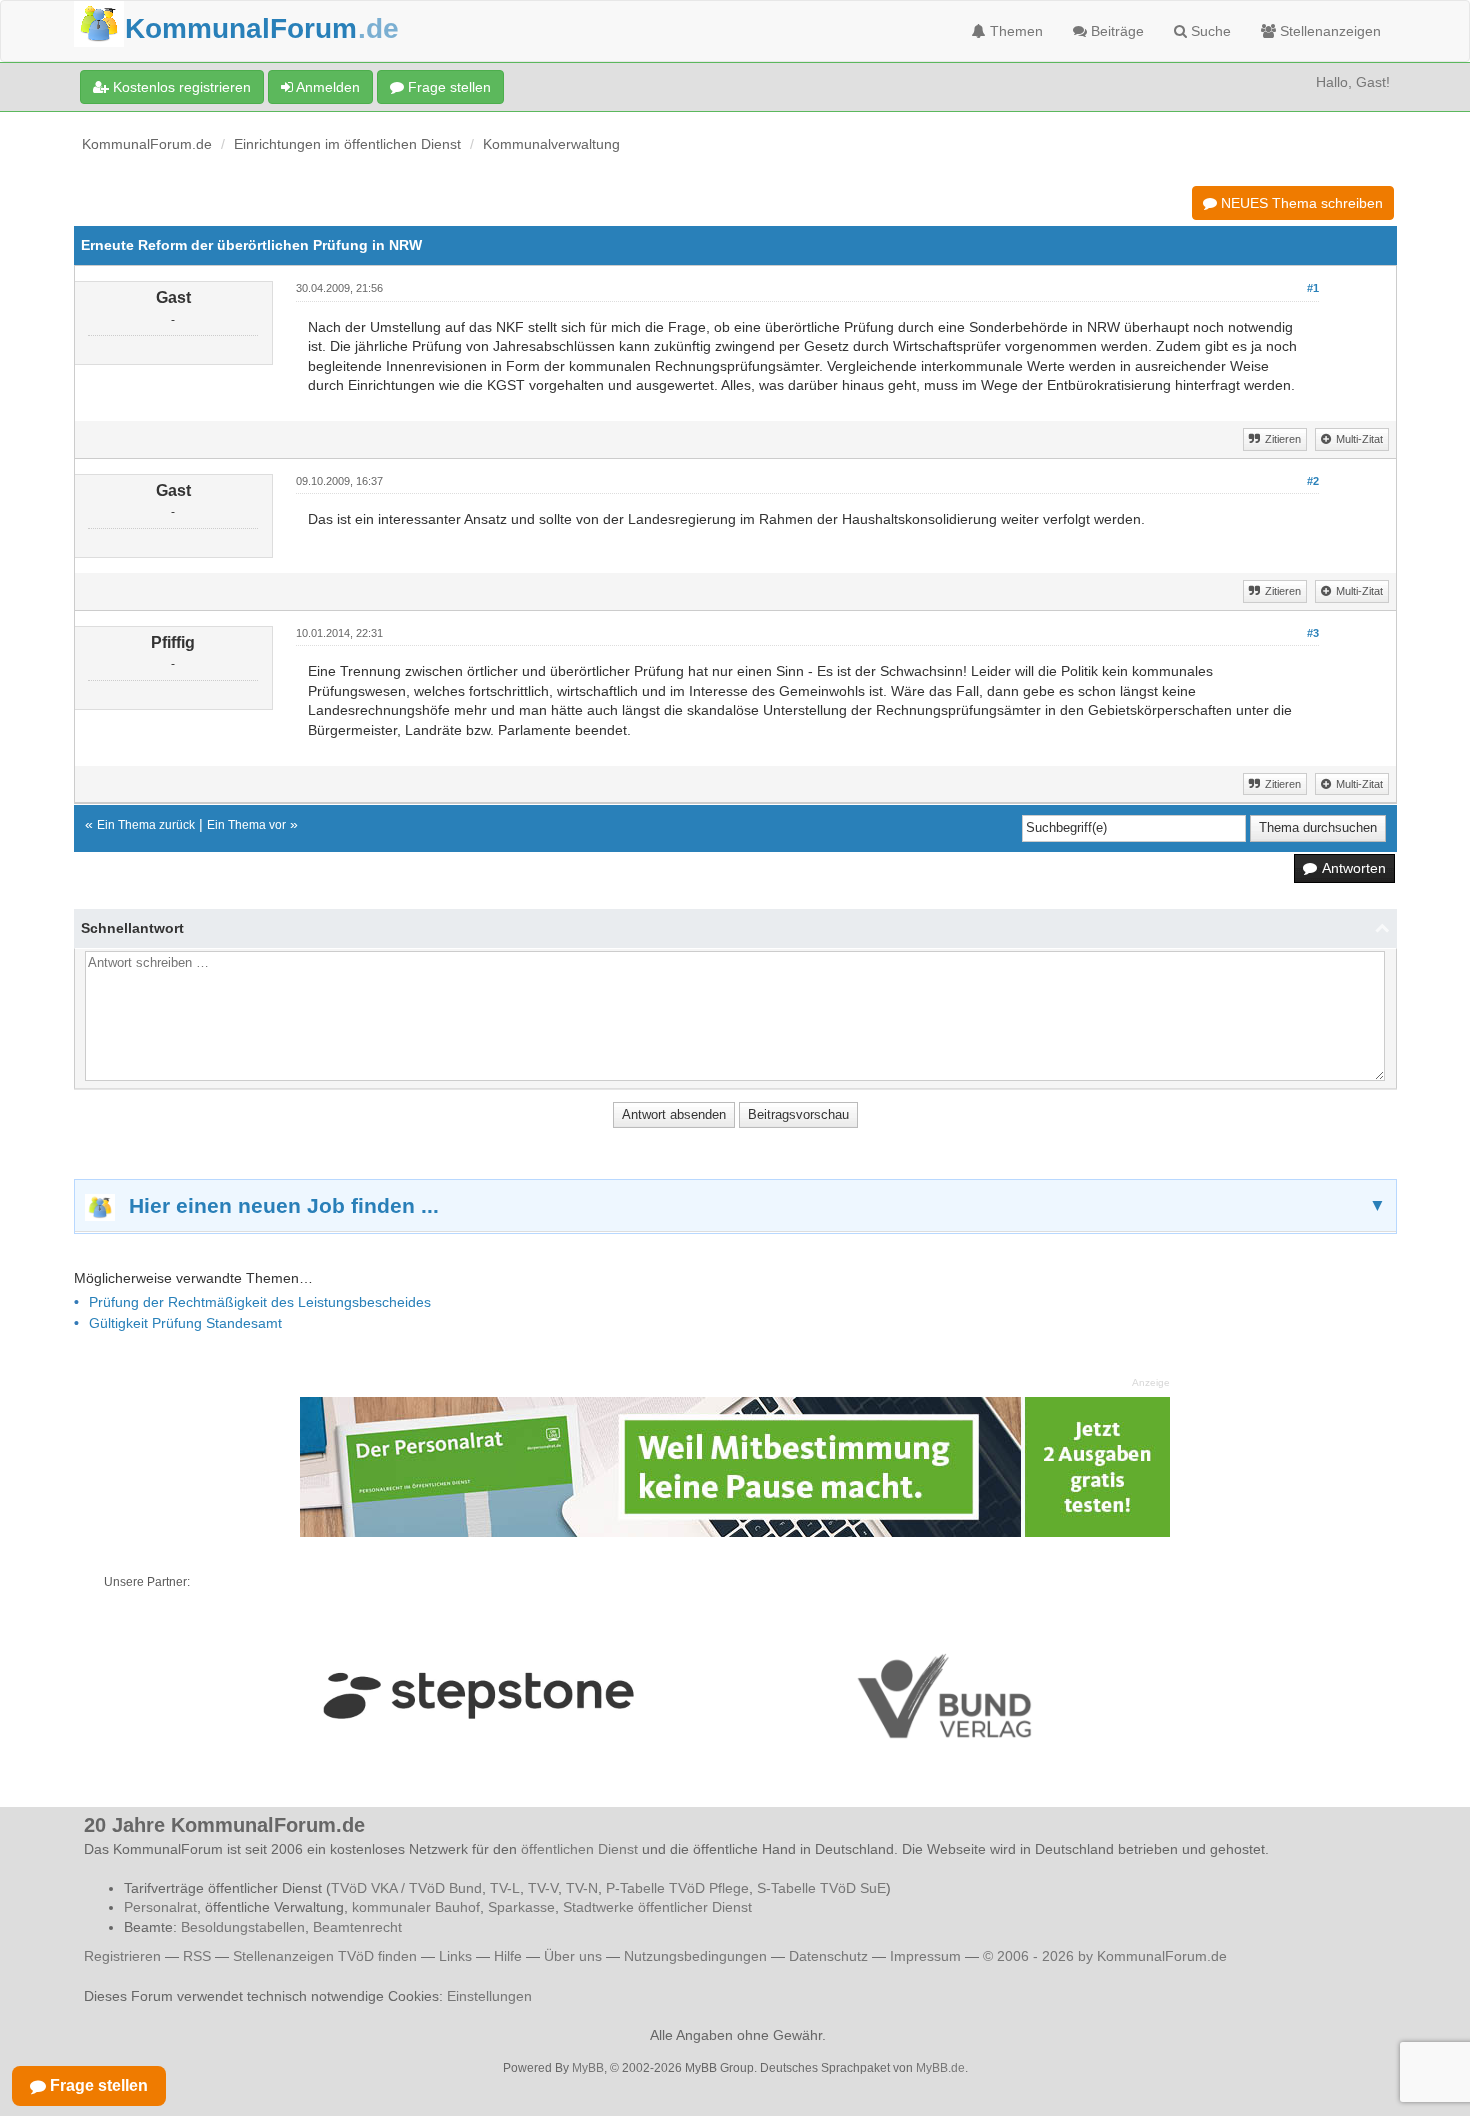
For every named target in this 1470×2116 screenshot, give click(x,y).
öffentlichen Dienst (579, 1849)
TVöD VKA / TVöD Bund (406, 1888)
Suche (1209, 31)
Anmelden (326, 87)
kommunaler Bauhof (416, 1907)
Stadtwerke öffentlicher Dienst (657, 1907)
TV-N (582, 1888)
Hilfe (508, 1956)
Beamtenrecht (357, 1927)
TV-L (505, 1888)
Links (455, 1956)
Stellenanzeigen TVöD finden (325, 1956)
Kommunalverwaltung (551, 144)
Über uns (573, 1956)
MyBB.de (940, 2068)
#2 (1313, 481)
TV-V (543, 1888)
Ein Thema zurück (146, 825)
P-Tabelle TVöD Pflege (677, 1888)
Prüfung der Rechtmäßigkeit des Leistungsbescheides (260, 1302)
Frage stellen (447, 87)
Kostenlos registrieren (180, 87)
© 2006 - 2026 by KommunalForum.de (1105, 1956)
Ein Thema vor (246, 825)
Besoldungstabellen (243, 1927)
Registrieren (124, 1956)
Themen (1014, 31)
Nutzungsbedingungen (695, 1956)
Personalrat (160, 1907)
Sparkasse (521, 1907)
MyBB (588, 2068)
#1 (1313, 288)
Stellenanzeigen (1328, 31)
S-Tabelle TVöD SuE (821, 1888)
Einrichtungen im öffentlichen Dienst (347, 144)
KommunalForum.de (147, 144)
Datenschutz (828, 1956)
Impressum (925, 1956)
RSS (197, 1956)
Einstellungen (489, 1996)
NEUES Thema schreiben (1300, 203)
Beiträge (1115, 31)
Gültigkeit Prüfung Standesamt (185, 1323)
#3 (1313, 633)
